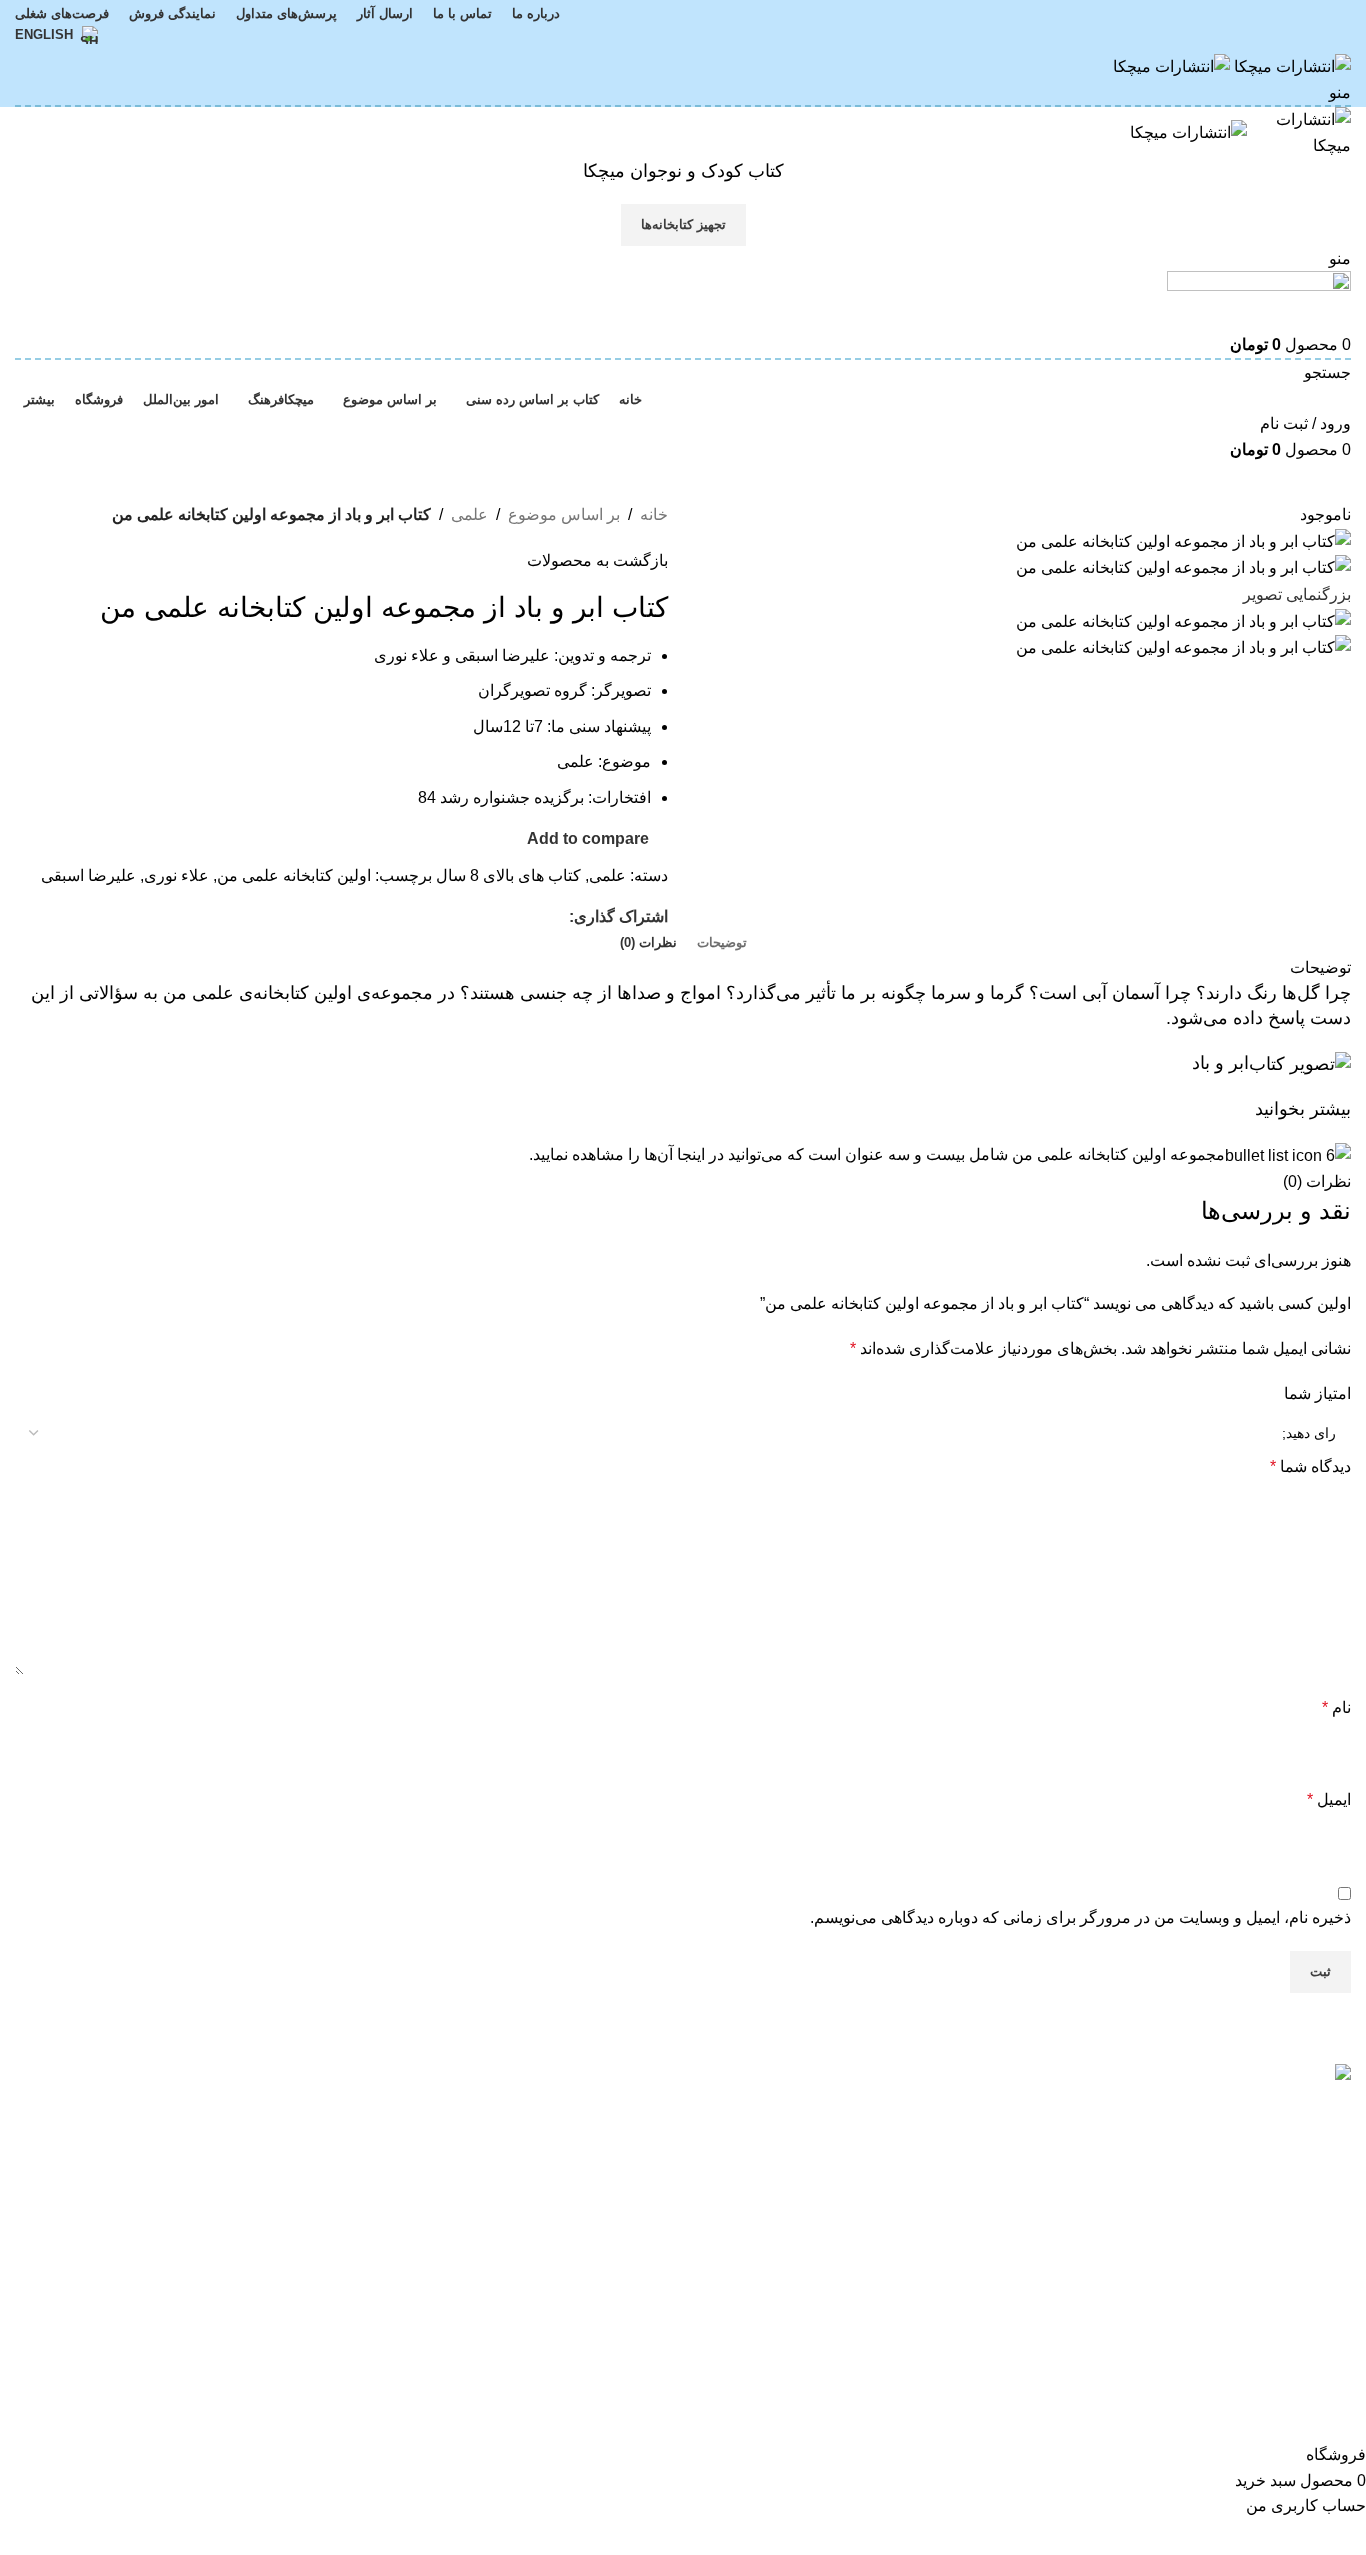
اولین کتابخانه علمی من (294, 875)
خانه (654, 514)
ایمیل (1329, 1799)
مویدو (649, 2143)
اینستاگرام (179, 2105)
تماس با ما (405, 2143)
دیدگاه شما (1310, 1466)
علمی (469, 514)
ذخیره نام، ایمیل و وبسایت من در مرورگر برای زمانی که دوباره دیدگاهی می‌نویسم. (1080, 1917)
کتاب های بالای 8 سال (508, 875)
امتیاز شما (1317, 1393)
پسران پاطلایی (962, 2212)
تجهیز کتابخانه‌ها (683, 224)
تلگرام (192, 2180)
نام (1336, 1707)
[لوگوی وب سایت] (1290, 65)
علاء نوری (176, 875)
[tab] (722, 943)
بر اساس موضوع (564, 514)
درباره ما (411, 2105)
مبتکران (641, 2105)
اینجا (691, 1154)
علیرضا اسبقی (88, 875)
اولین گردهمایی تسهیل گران (918, 2105)
